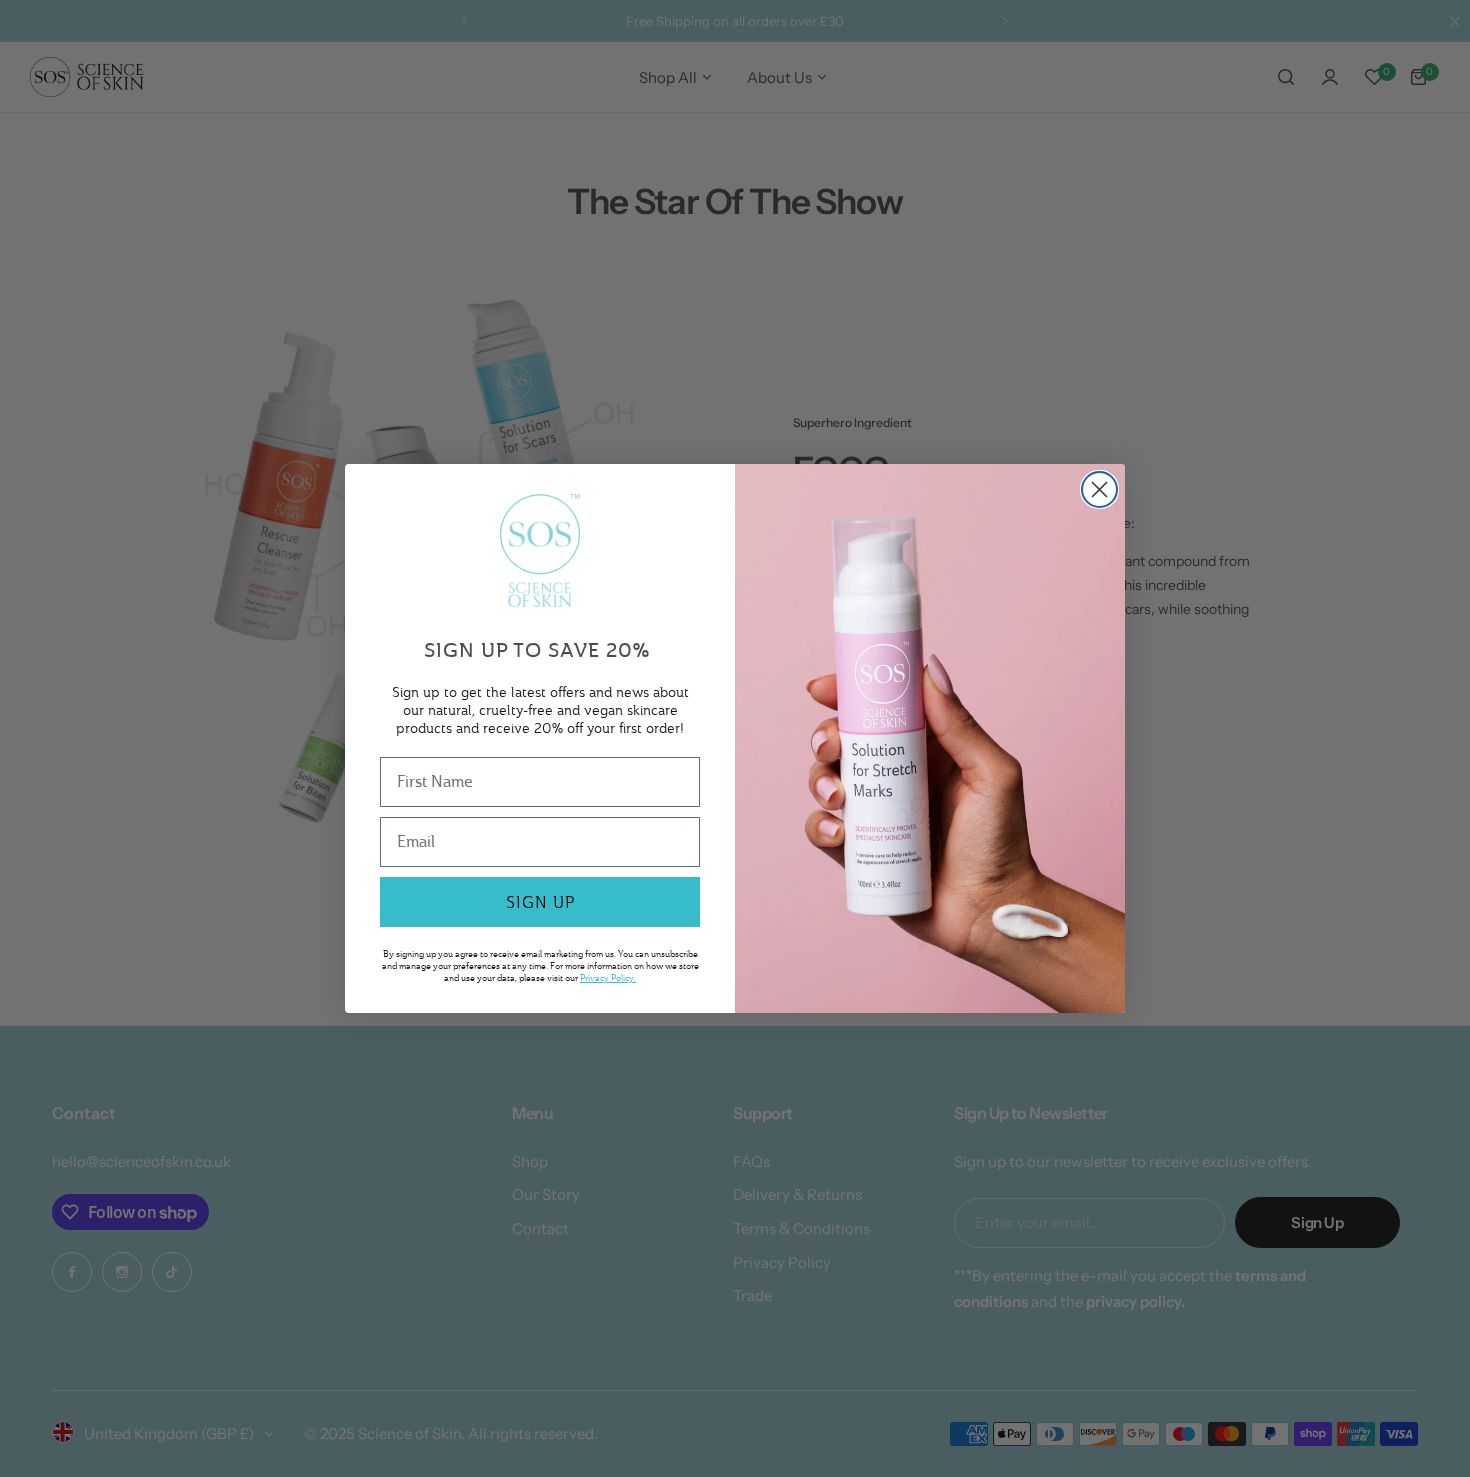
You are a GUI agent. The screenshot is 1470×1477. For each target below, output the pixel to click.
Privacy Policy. (608, 977)
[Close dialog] (1099, 489)
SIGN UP (540, 902)
